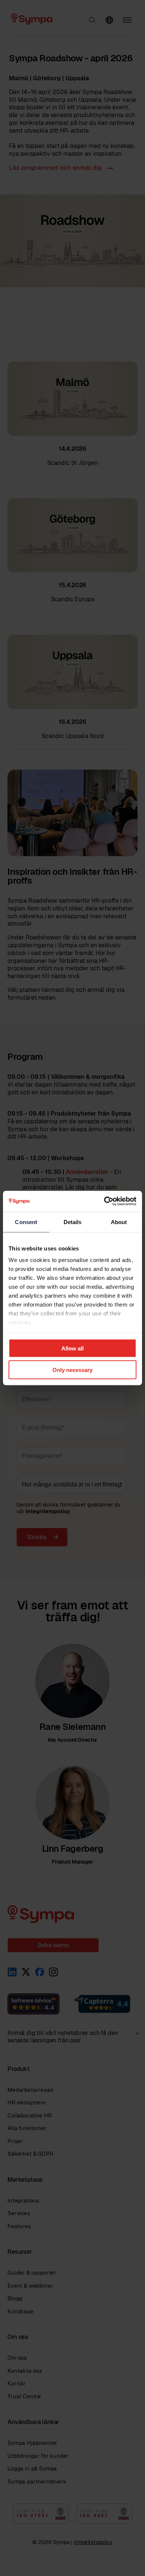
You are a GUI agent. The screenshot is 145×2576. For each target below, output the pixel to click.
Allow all (72, 1348)
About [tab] (119, 1222)
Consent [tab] (26, 1222)
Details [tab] (73, 1222)
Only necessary (72, 1370)
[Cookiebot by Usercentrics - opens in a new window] (104, 1201)
